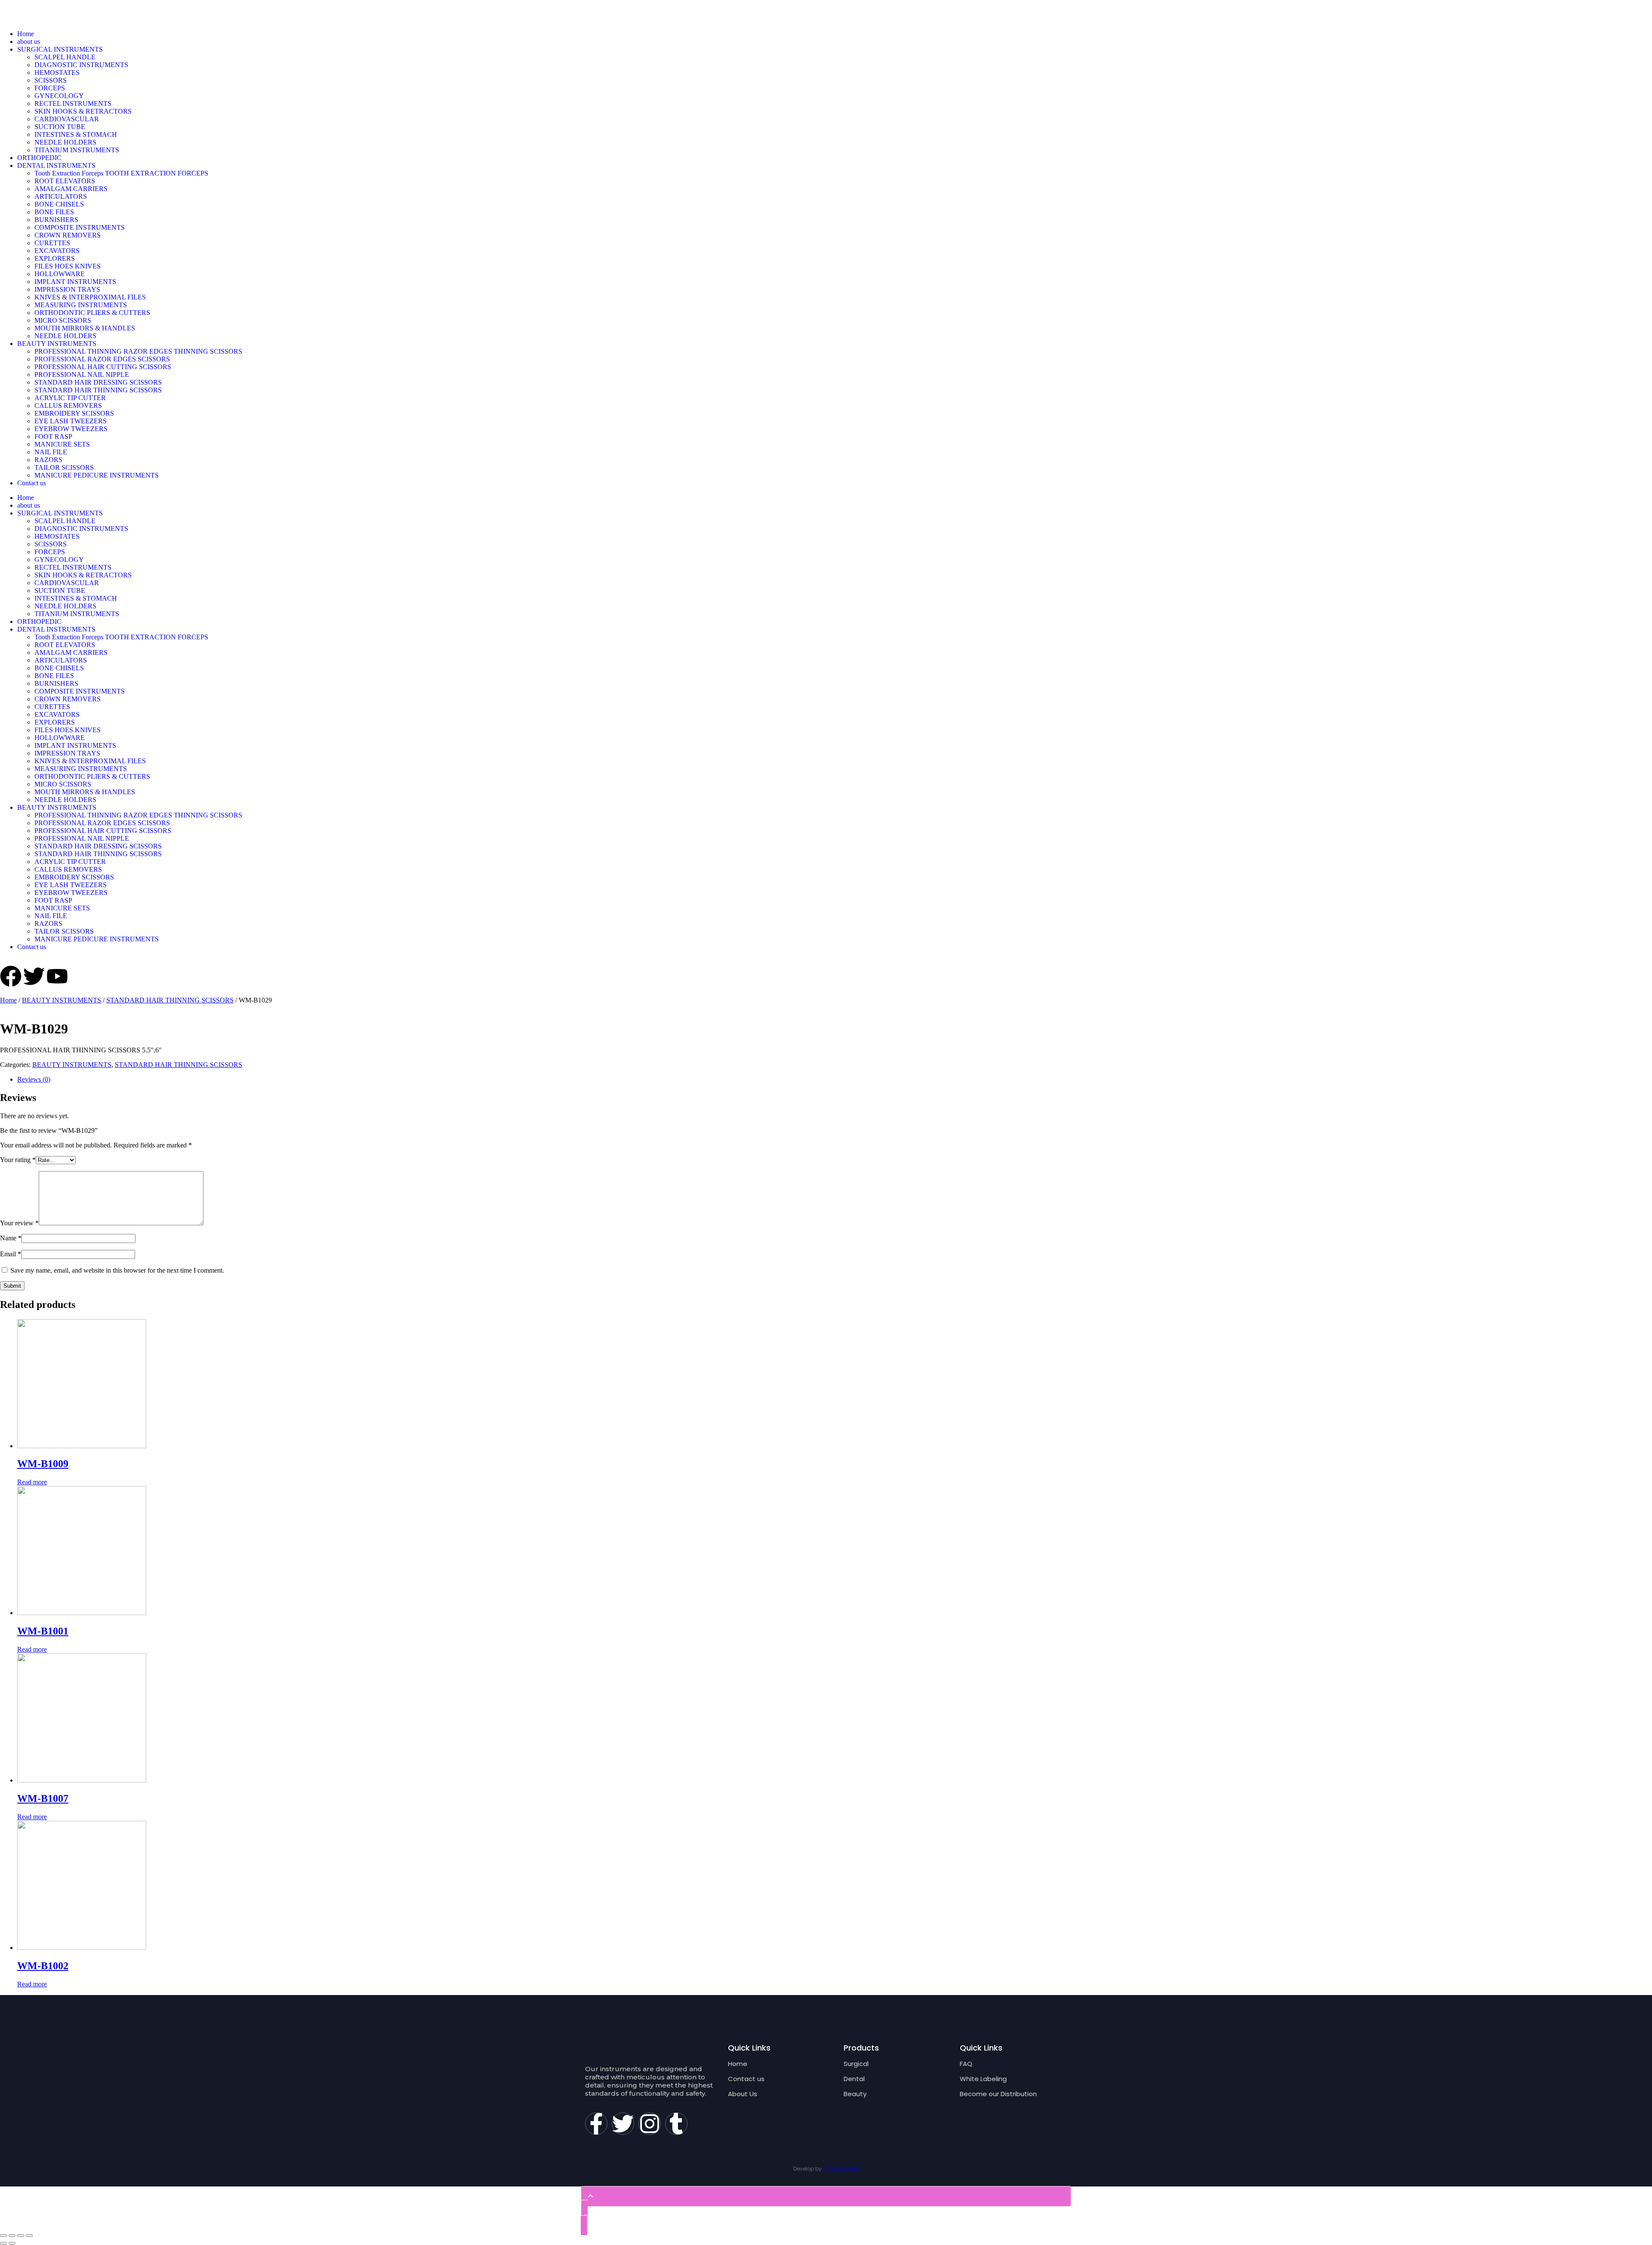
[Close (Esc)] (3, 2236)
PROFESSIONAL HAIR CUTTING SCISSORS (103, 367)
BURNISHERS (56, 220)
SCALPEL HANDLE (65, 57)
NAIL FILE (51, 452)
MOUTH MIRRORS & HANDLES (85, 328)
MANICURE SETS (62, 444)
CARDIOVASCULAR (67, 119)
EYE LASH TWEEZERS (71, 421)
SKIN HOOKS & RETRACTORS (83, 111)
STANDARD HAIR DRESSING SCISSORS (98, 382)
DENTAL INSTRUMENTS (56, 165)
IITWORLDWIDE (841, 2169)
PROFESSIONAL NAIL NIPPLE (82, 375)
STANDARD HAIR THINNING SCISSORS (98, 390)
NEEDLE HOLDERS (65, 142)
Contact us (32, 483)
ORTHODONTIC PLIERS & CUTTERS (92, 313)
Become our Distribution (998, 2094)
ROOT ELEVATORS (65, 181)
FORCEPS (50, 88)
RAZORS (48, 460)
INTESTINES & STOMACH (76, 134)
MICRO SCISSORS (63, 320)
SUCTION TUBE (60, 127)
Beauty (855, 2094)
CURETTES (52, 243)
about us (29, 42)
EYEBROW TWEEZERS (71, 429)
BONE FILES (54, 212)
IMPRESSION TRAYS (67, 289)
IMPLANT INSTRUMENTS (75, 282)
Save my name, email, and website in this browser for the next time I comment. (117, 1270)
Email (11, 1254)
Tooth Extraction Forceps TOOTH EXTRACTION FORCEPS (121, 173)
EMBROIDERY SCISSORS (74, 413)
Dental (854, 2079)
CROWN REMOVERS (68, 235)
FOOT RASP (53, 436)
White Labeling (983, 2079)
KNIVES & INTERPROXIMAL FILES (90, 297)
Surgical (856, 2064)
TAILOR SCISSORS (64, 467)
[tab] (835, 1079)
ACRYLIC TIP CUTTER (70, 398)
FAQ (966, 2064)
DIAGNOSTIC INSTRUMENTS (81, 65)
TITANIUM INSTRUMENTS (77, 150)
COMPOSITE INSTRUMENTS (80, 227)
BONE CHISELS (59, 204)
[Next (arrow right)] (12, 2243)
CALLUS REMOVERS (68, 406)
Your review (19, 1223)
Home (26, 34)
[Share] (12, 2236)
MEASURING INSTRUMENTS (81, 305)
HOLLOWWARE (60, 274)
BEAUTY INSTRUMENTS (57, 344)
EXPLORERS (55, 258)
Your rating (18, 1160)
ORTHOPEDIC (39, 158)
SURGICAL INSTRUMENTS (60, 49)
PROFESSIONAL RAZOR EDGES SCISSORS (102, 359)
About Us (743, 2094)
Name (11, 1238)
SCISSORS (51, 80)
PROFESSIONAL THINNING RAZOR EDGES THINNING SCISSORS (138, 351)
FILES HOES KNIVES (68, 266)
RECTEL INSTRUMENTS (73, 103)
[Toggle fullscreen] (21, 2236)
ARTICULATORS (61, 196)
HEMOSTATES (57, 72)
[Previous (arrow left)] (3, 2243)
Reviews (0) (34, 1079)
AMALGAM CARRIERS (71, 189)
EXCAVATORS (57, 251)
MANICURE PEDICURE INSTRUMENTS (97, 475)
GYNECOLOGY (59, 96)
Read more (32, 1482)
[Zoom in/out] (29, 2236)
